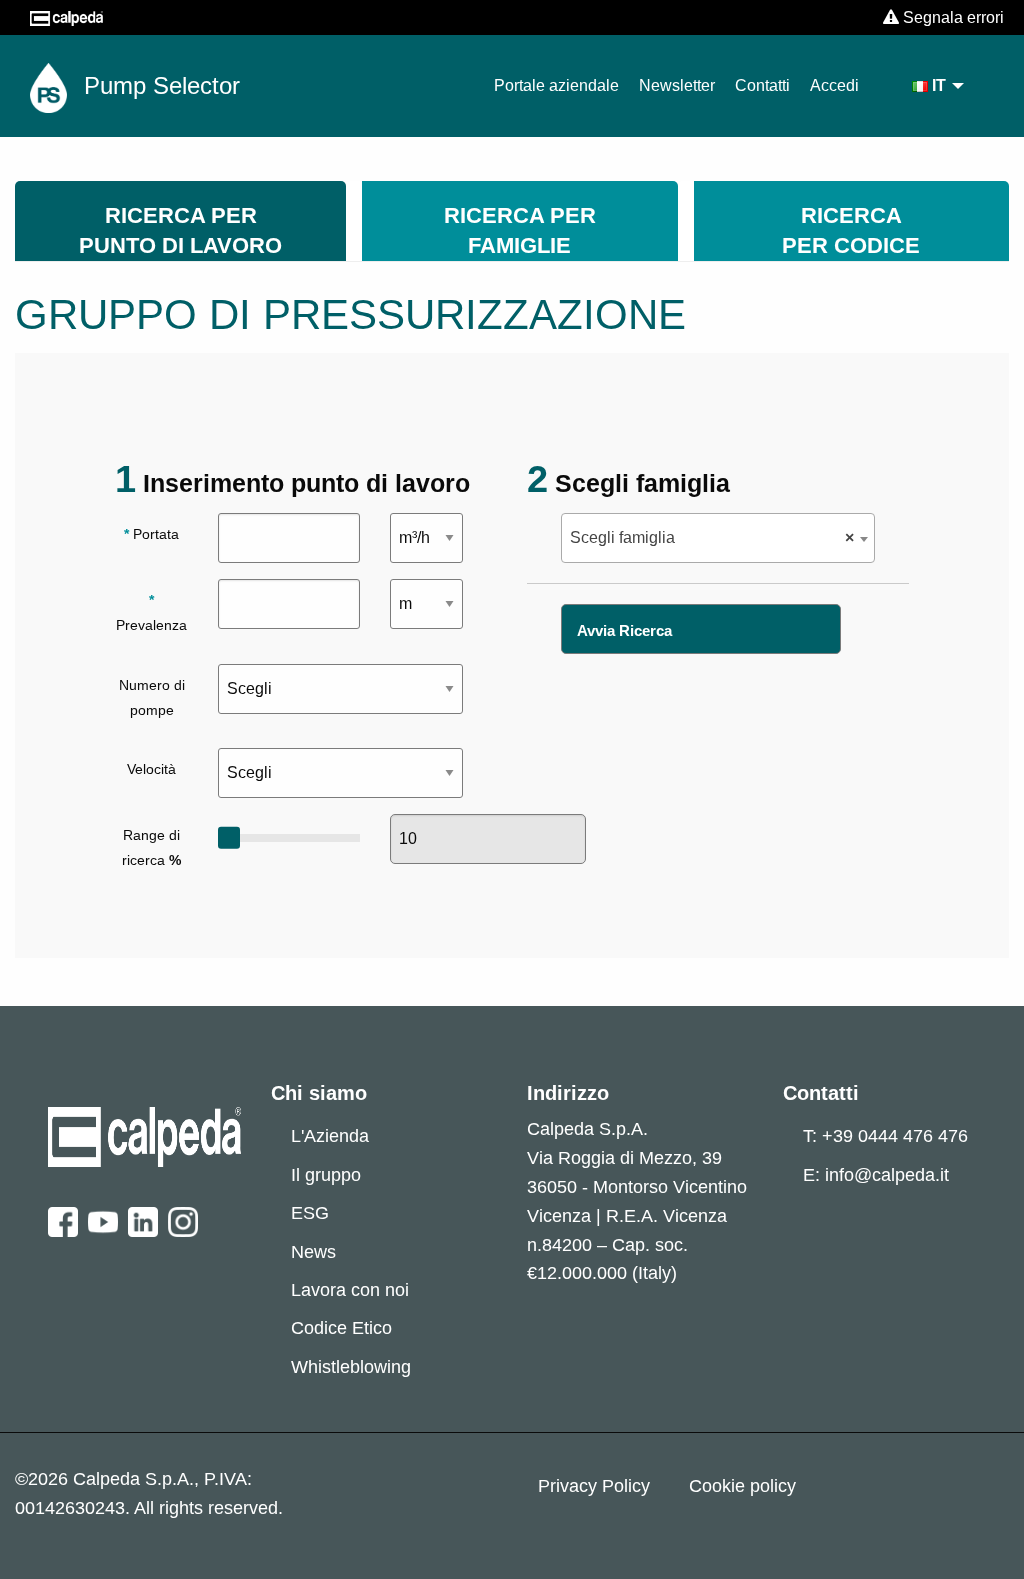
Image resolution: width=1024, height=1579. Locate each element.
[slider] (229, 838)
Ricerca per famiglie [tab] (520, 230)
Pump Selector (158, 85)
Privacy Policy (594, 1486)
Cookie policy (742, 1486)
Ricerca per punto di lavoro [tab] (180, 230)
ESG (310, 1213)
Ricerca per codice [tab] (851, 230)
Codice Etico (341, 1328)
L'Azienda (330, 1136)
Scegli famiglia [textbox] (711, 537)
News (313, 1252)
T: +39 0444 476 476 (885, 1136)
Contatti (762, 85)
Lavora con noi (350, 1290)
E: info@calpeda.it (876, 1175)
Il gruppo (326, 1175)
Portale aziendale (556, 85)
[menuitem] (939, 86)
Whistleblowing (351, 1367)
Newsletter (677, 85)
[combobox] (717, 538)
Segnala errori (951, 17)
